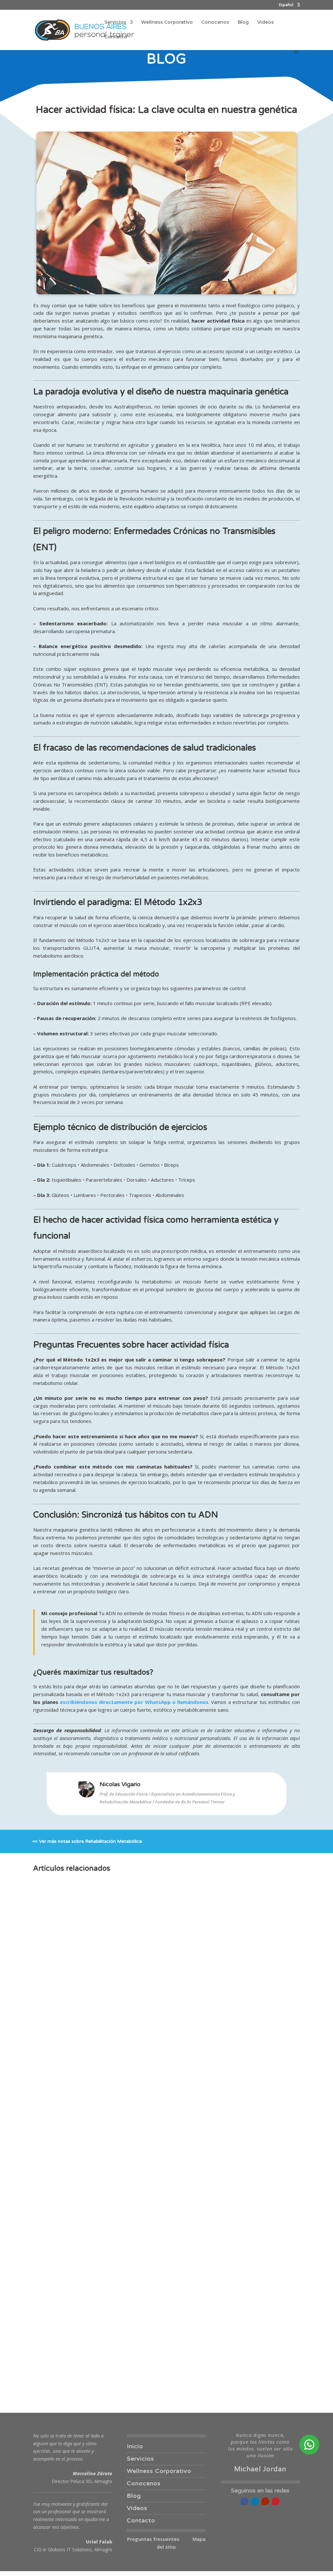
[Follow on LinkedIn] (255, 2501)
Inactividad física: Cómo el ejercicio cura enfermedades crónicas (126, 2122)
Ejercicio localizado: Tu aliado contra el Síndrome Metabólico (122, 2360)
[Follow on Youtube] (265, 2501)
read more (52, 2082)
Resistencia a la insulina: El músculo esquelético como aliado (121, 2182)
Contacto (116, 37)
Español (286, 5)
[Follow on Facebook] (245, 2501)
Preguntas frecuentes (153, 2539)
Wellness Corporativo (167, 22)
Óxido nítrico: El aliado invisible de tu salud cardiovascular (118, 2301)
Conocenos (215, 22)
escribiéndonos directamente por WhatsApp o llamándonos (134, 1702)
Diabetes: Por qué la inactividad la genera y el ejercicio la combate (129, 2241)
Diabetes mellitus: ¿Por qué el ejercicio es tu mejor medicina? (122, 2063)
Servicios (115, 22)
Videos (266, 22)
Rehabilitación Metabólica (113, 1841)
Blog (243, 22)
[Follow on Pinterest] (276, 2501)
